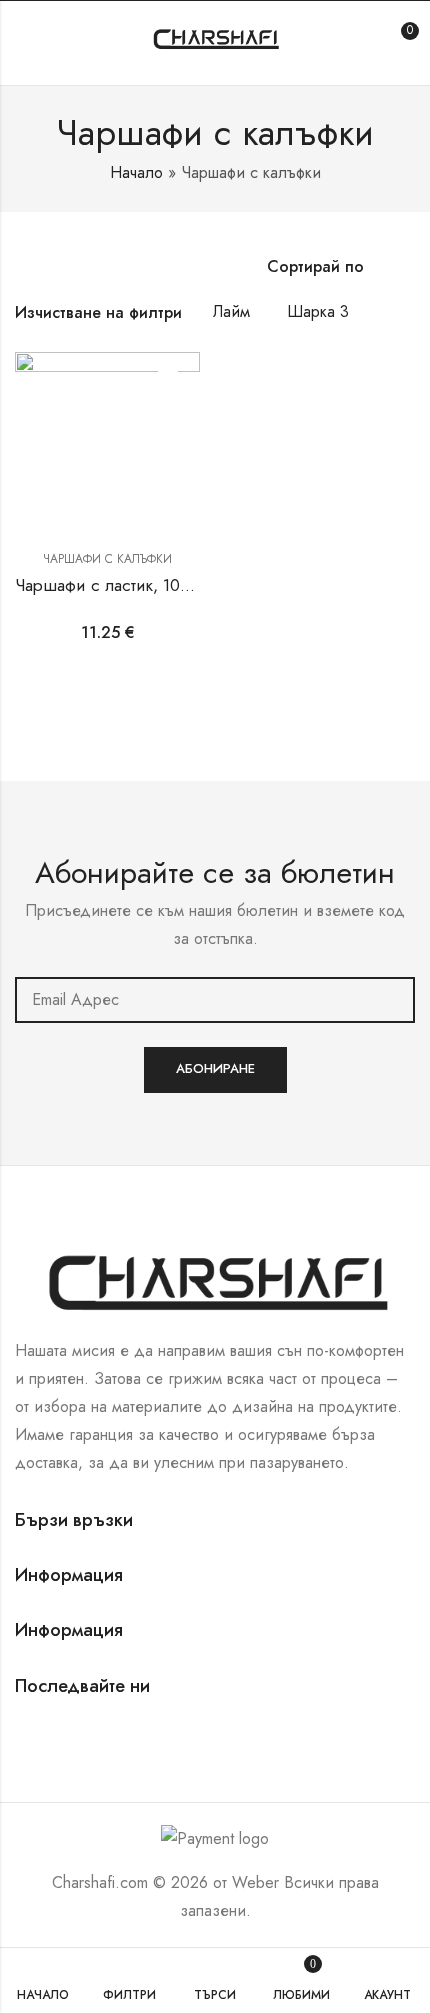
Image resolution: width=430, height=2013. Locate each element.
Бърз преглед (168, 421)
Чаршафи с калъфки (107, 559)
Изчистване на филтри (98, 312)
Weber (255, 1882)
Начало (136, 172)
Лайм (231, 311)
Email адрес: (215, 1000)
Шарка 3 (318, 311)
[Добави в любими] (168, 384)
